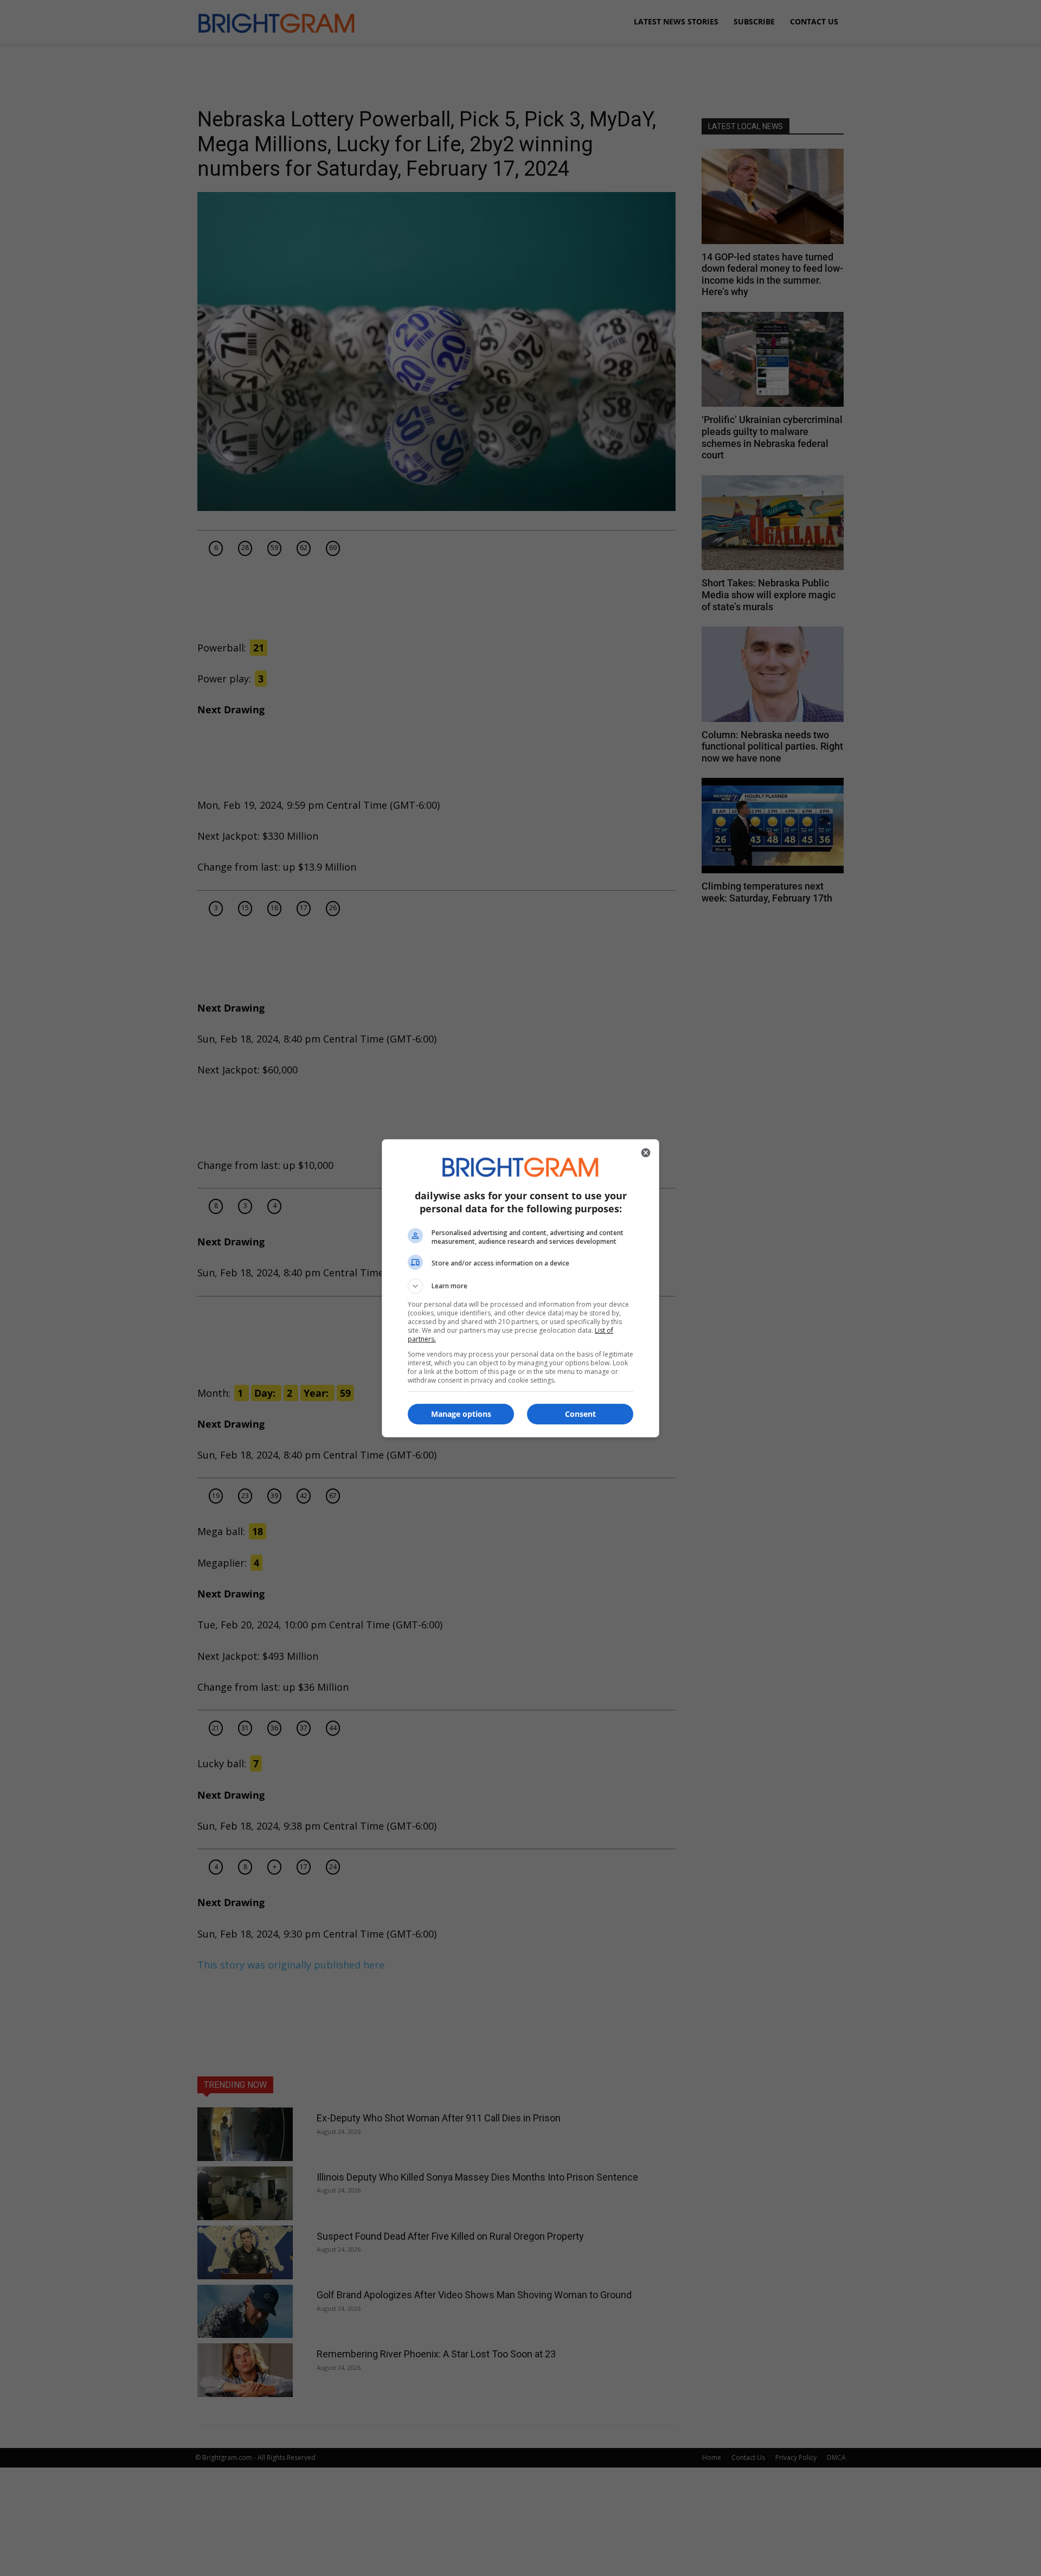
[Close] (646, 1153)
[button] (520, 1286)
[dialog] (520, 1288)
